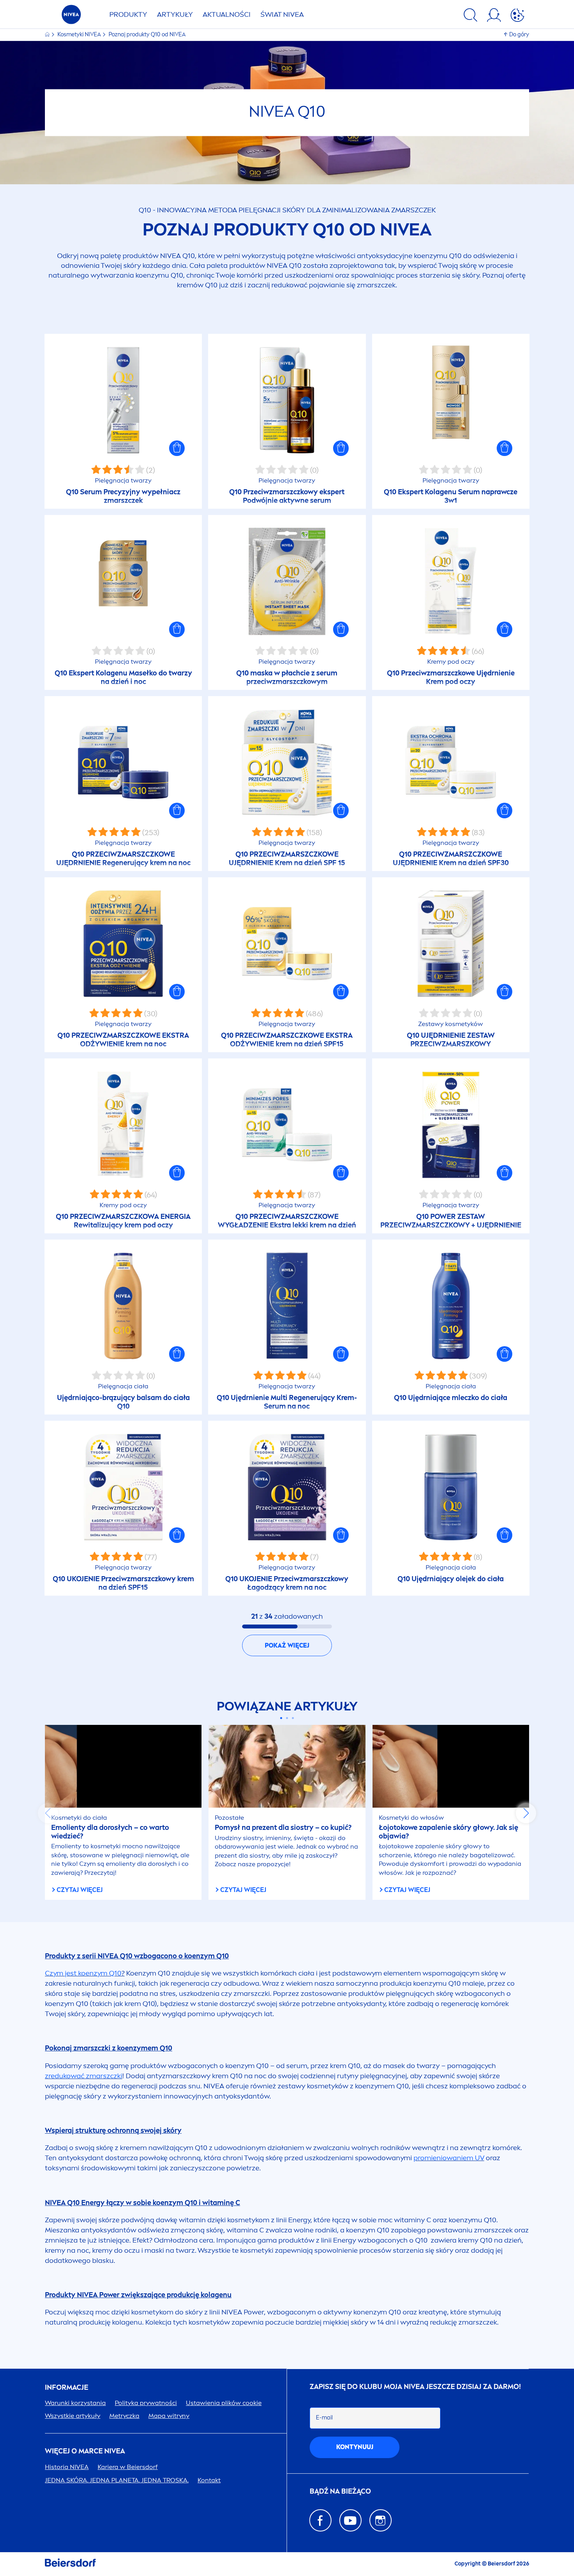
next (526, 1813)
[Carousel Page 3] (293, 1718)
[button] (177, 448)
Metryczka (124, 2416)
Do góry (519, 35)
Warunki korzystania (75, 2403)
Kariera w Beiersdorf (128, 2467)
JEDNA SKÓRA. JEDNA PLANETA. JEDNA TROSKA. (117, 2480)
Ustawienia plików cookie (224, 2403)
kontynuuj (355, 2447)
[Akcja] (517, 16)
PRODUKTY (128, 14)
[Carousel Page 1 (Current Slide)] (281, 1718)
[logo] (71, 17)
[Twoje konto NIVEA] (494, 16)
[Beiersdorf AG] (70, 2564)
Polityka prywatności (146, 2403)
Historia (67, 2467)
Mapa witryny (169, 2416)
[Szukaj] (471, 16)
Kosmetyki (79, 35)
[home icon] (48, 35)
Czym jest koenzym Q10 (83, 1973)
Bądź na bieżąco (340, 2491)
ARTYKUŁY (175, 14)
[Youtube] (350, 2520)
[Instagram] (381, 2520)
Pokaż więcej (287, 1645)
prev (48, 1813)
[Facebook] (320, 2520)
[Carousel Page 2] (287, 1718)
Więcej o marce (85, 2451)
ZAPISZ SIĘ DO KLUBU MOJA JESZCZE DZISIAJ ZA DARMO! (415, 2387)
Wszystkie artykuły (73, 2416)
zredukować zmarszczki (84, 2076)
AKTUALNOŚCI (227, 14)
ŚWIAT (282, 14)
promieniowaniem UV (449, 2158)
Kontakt (209, 2480)
